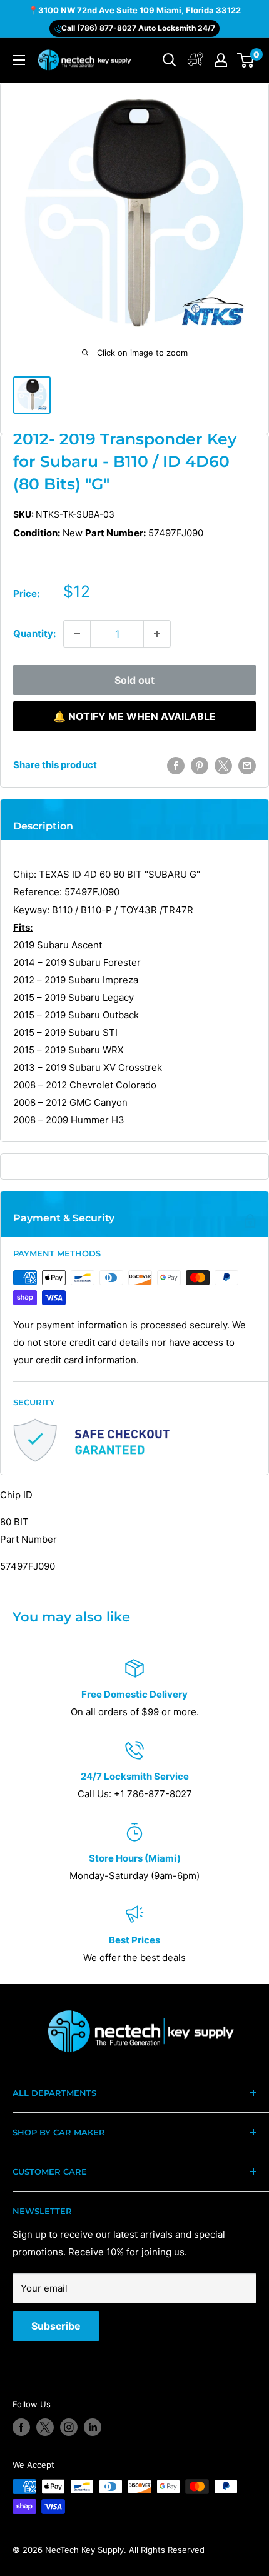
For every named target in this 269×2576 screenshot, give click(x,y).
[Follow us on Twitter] (45, 2427)
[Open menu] (19, 60)
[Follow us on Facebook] (21, 2427)
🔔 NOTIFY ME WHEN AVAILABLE (134, 716)
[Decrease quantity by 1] (77, 634)
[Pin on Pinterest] (200, 765)
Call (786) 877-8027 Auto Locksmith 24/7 (138, 28)
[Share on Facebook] (176, 765)
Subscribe (56, 2326)
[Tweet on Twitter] (223, 765)
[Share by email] (247, 765)
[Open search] (170, 60)
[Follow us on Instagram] (69, 2427)
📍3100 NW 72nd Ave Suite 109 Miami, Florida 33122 (134, 10)
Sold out (134, 680)
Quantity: (34, 634)
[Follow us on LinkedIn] (93, 2427)
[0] (246, 60)
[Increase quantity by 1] (157, 634)
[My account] (195, 60)
